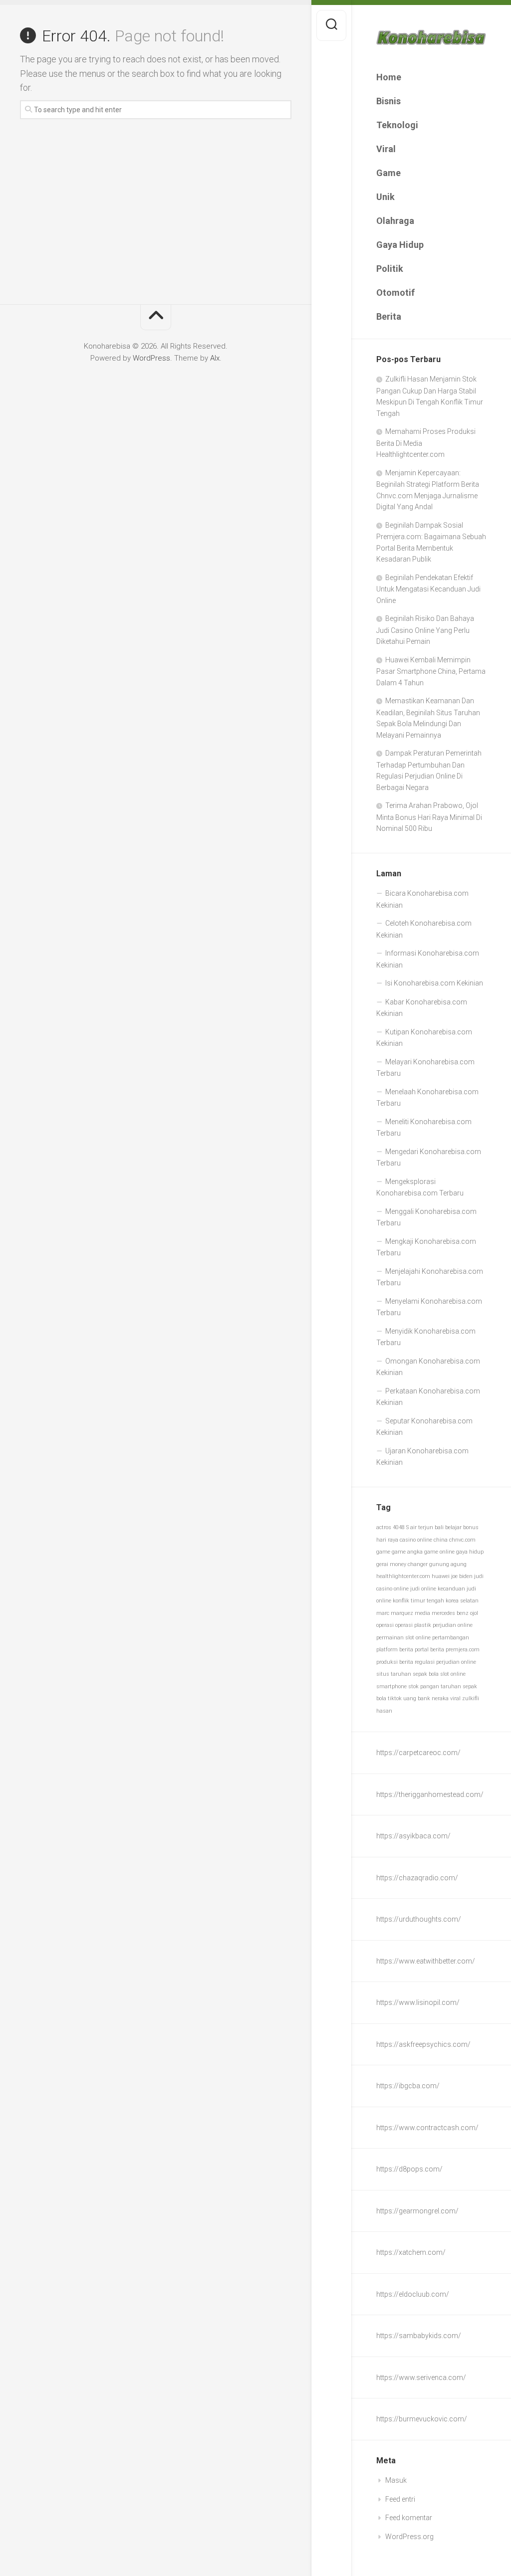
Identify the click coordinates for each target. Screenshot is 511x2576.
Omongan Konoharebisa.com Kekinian (428, 1367)
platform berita (395, 1650)
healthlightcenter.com (403, 1576)
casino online (416, 1540)
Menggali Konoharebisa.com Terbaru (426, 1217)
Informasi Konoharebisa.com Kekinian (428, 959)
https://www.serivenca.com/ (421, 2378)
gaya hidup (470, 1552)
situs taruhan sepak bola (407, 1674)
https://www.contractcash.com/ (427, 2128)
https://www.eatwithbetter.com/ (426, 1961)
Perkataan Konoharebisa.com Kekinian (428, 1397)
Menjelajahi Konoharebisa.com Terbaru (430, 1277)
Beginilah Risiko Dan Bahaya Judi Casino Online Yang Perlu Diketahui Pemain (425, 630)
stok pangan (424, 1686)
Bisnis (388, 101)
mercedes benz (450, 1613)
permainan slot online (403, 1638)
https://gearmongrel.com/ (417, 2211)
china (441, 1540)
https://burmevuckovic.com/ (422, 2419)
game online (439, 1552)
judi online (423, 1589)
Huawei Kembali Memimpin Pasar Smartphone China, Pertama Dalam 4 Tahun (431, 671)
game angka (407, 1552)
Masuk (396, 2480)
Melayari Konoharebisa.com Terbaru (425, 1068)
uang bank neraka (426, 1698)
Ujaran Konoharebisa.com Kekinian (422, 1457)
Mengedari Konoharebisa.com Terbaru (429, 1158)
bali (439, 1527)
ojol (474, 1613)
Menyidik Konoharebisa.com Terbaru (426, 1337)
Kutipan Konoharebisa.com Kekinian (424, 1038)
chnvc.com (462, 1540)
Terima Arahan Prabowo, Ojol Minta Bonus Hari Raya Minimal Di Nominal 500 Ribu (429, 817)
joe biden (462, 1576)
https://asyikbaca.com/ (413, 1836)
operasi (385, 1625)
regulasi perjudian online (445, 1662)
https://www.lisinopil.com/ (418, 2002)
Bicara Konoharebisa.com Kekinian (422, 899)
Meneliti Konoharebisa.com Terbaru (424, 1128)
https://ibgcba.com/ (408, 2086)
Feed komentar (409, 2518)
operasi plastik (413, 1625)
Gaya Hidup (400, 245)
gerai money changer (402, 1564)
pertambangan (451, 1638)
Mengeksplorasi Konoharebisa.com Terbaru (420, 1188)
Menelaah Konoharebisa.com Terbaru (427, 1098)
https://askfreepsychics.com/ (423, 2044)
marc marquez (395, 1613)
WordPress (151, 358)
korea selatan (462, 1601)
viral (455, 1698)
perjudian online (453, 1625)
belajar (453, 1527)
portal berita (429, 1650)
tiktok (395, 1698)
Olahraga (395, 221)
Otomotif (395, 293)
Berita (389, 316)
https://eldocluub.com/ (413, 2294)
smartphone (391, 1686)
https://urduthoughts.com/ (419, 1919)
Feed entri (400, 2499)
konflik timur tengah (418, 1601)
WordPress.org (409, 2537)
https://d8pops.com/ (409, 2169)
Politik (390, 269)
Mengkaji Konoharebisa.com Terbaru (426, 1247)
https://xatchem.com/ (411, 2252)
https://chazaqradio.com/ (417, 1878)
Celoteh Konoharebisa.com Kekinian (424, 929)
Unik (385, 197)
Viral (386, 149)
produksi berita (395, 1662)
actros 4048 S (392, 1527)
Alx (215, 358)
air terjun (422, 1527)
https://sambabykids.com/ (419, 2336)
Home (389, 77)
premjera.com (463, 1650)
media (422, 1613)
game (383, 1552)
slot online (453, 1674)
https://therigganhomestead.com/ (430, 1794)
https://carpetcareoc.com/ (418, 1753)
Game (388, 173)
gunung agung (448, 1564)
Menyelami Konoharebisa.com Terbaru (429, 1307)
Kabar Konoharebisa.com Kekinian (422, 1008)
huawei (441, 1576)
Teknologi (397, 125)
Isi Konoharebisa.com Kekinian (434, 983)
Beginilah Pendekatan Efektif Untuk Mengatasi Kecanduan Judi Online (428, 589)
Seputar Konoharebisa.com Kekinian (424, 1427)
